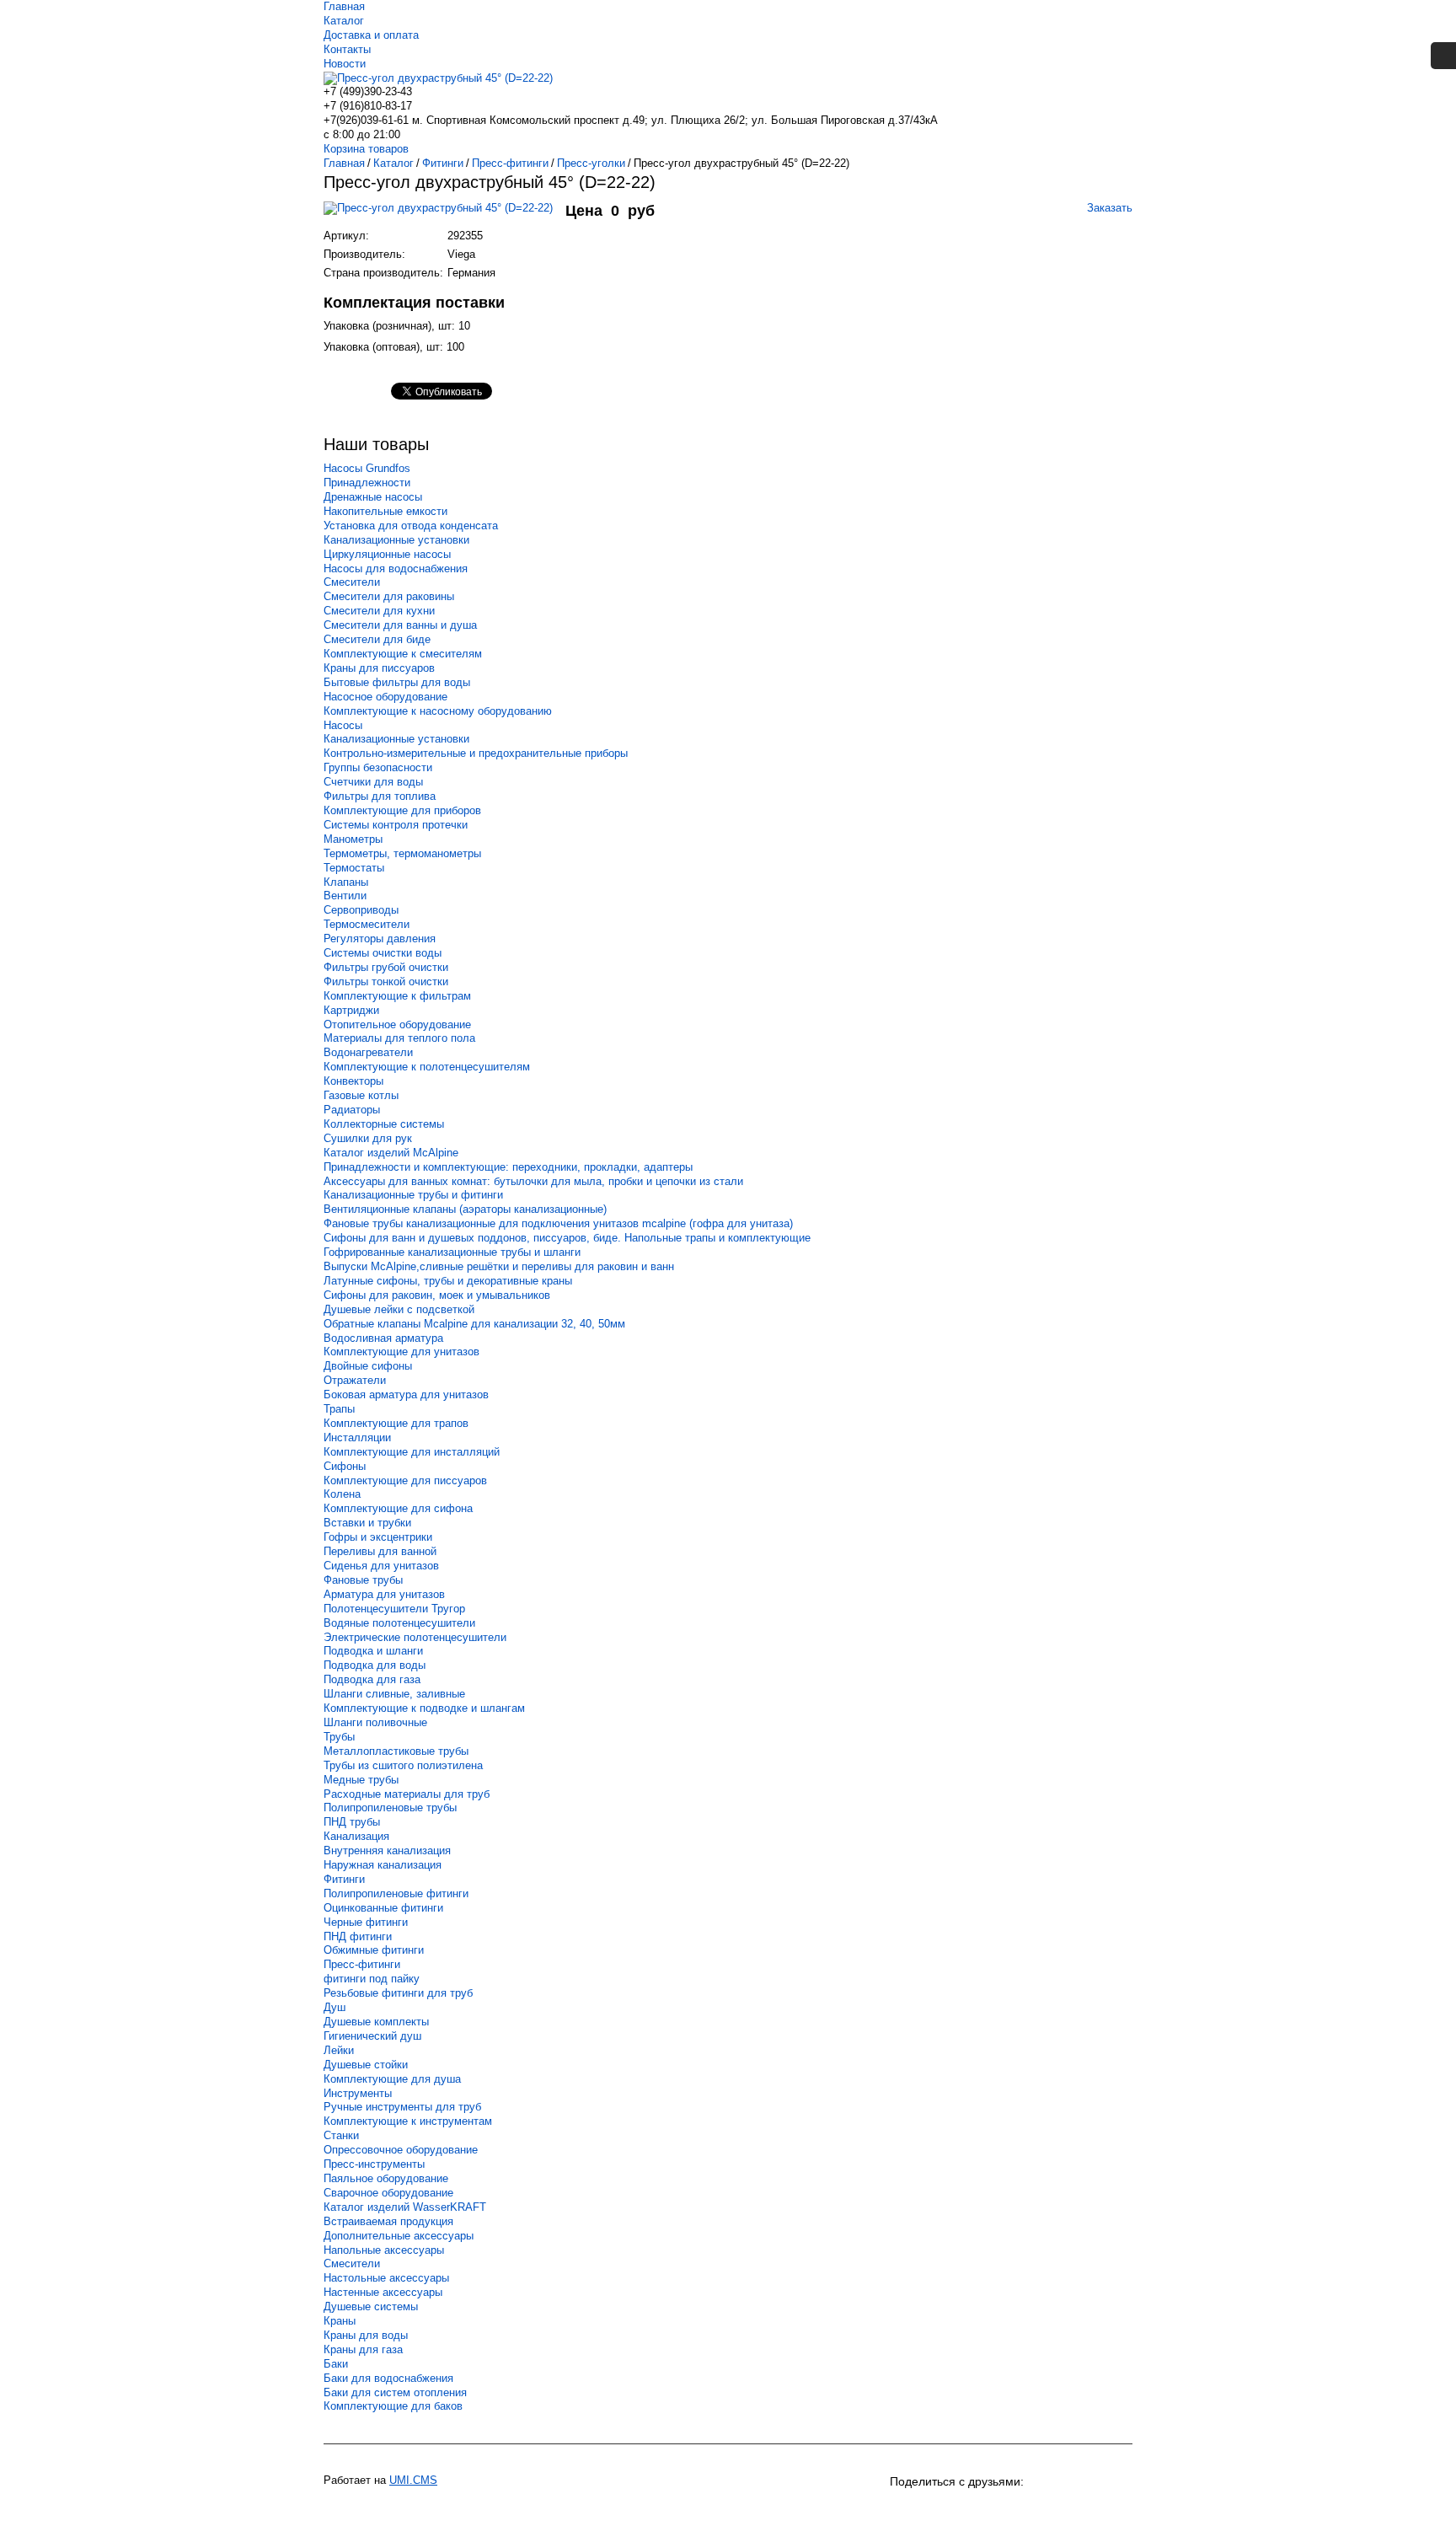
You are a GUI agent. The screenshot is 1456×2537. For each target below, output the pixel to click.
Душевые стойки (366, 2065)
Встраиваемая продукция (388, 2221)
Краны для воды (366, 2335)
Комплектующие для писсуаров (405, 1480)
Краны (340, 2321)
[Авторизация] (1443, 56)
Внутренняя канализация (387, 1850)
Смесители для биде (377, 639)
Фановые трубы (363, 1580)
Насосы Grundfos (367, 468)
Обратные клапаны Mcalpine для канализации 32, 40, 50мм (474, 1324)
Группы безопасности (378, 767)
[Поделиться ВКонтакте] (905, 2510)
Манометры (353, 839)
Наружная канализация (383, 1865)
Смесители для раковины (389, 596)
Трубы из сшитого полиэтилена (403, 1765)
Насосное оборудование (385, 697)
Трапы (339, 1409)
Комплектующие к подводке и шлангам (424, 1708)
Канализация (356, 1836)
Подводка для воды (375, 1665)
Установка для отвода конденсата (411, 526)
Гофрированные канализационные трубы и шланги (452, 1252)
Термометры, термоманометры (402, 853)
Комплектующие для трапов (396, 1423)
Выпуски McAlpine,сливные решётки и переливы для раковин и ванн (499, 1266)
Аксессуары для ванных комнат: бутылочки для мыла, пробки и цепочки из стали (533, 1181)
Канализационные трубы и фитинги (413, 1195)
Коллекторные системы (384, 1124)
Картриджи (351, 1010)
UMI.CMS (413, 2480)
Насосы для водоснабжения (396, 569)
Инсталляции (357, 1437)
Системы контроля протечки (396, 825)
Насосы (343, 725)
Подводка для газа (372, 1679)
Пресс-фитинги (362, 1964)
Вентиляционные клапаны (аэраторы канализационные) (465, 1209)
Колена (342, 1494)
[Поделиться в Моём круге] (966, 2510)
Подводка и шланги (373, 1651)
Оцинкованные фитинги (383, 1908)
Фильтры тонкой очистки (386, 982)
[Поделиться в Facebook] (1026, 2510)
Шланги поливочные (375, 1722)
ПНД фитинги (358, 1936)
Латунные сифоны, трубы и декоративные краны (448, 1281)
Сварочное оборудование (388, 2193)
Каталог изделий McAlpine (391, 1153)
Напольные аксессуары (384, 2250)
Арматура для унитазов (384, 1594)
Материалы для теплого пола (399, 1038)
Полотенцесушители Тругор (394, 1609)
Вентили (345, 896)
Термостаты (354, 868)
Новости (345, 64)
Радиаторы (352, 1110)
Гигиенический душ (372, 2036)
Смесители (352, 582)
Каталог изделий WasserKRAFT (405, 2207)
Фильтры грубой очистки (386, 967)
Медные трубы (361, 1780)
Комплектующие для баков (393, 2406)
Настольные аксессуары (386, 2278)
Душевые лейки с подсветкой (399, 1309)
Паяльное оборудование (386, 2178)
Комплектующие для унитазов (401, 1352)
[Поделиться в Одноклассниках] (935, 2510)
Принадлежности (367, 483)
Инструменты (358, 2093)
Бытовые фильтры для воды (397, 682)
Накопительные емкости (385, 511)
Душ (335, 2007)
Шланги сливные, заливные (394, 1694)
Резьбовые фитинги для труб (398, 1993)
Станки (341, 2135)
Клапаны (346, 882)
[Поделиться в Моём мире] (996, 2510)
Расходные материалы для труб (407, 1794)
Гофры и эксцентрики (378, 1537)
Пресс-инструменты (374, 2164)
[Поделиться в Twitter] (1057, 2510)
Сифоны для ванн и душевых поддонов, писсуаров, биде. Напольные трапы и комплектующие (567, 1238)
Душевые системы (371, 2306)
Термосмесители (367, 924)
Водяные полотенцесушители (399, 1623)
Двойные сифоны (368, 1366)
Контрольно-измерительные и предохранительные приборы (476, 753)
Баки (336, 2364)
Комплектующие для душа (392, 2079)
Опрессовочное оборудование (401, 2150)
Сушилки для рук (368, 1138)
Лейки (339, 2050)
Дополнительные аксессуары (399, 2236)
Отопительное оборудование (397, 1024)
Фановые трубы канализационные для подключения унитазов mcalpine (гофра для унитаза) (558, 1223)
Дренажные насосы (373, 497)
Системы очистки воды (383, 953)
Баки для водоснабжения (388, 2378)
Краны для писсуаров (379, 668)
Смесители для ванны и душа (400, 625)
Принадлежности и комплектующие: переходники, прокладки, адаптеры (508, 1167)
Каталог (344, 21)
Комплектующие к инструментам (408, 2121)
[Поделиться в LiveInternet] (1117, 2510)
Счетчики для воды (373, 782)
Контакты (347, 49)
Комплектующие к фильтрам (397, 996)
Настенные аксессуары (383, 2292)
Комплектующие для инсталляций (412, 1452)
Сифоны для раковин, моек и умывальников (437, 1295)
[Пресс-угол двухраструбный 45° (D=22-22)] (444, 216)
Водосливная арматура (383, 1338)
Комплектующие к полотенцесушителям (427, 1067)
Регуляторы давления (380, 939)
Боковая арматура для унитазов (406, 1395)
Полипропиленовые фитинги (396, 1893)
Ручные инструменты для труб (402, 2107)
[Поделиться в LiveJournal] (1087, 2510)
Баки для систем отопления (395, 2392)
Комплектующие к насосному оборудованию (438, 711)
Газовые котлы (361, 1095)
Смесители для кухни (379, 611)
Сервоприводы (361, 910)
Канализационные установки (396, 540)
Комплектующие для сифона (398, 1508)
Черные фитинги (366, 1922)
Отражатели (355, 1380)
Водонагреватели (368, 1052)
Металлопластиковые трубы (396, 1751)
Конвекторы (353, 1081)
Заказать (1110, 208)
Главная (344, 6)
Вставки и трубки (367, 1523)
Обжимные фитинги (374, 1950)
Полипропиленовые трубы (390, 1808)
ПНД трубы (352, 1822)
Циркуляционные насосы (387, 554)
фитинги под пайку (372, 1979)
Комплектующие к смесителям (403, 654)
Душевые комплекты (376, 2022)
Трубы (339, 1737)
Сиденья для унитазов (381, 1566)
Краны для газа (363, 2349)
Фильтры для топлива (380, 796)
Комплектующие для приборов (402, 810)
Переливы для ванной (380, 1551)
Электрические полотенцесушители (415, 1637)
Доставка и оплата (371, 35)
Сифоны (345, 1466)
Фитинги (344, 1879)
